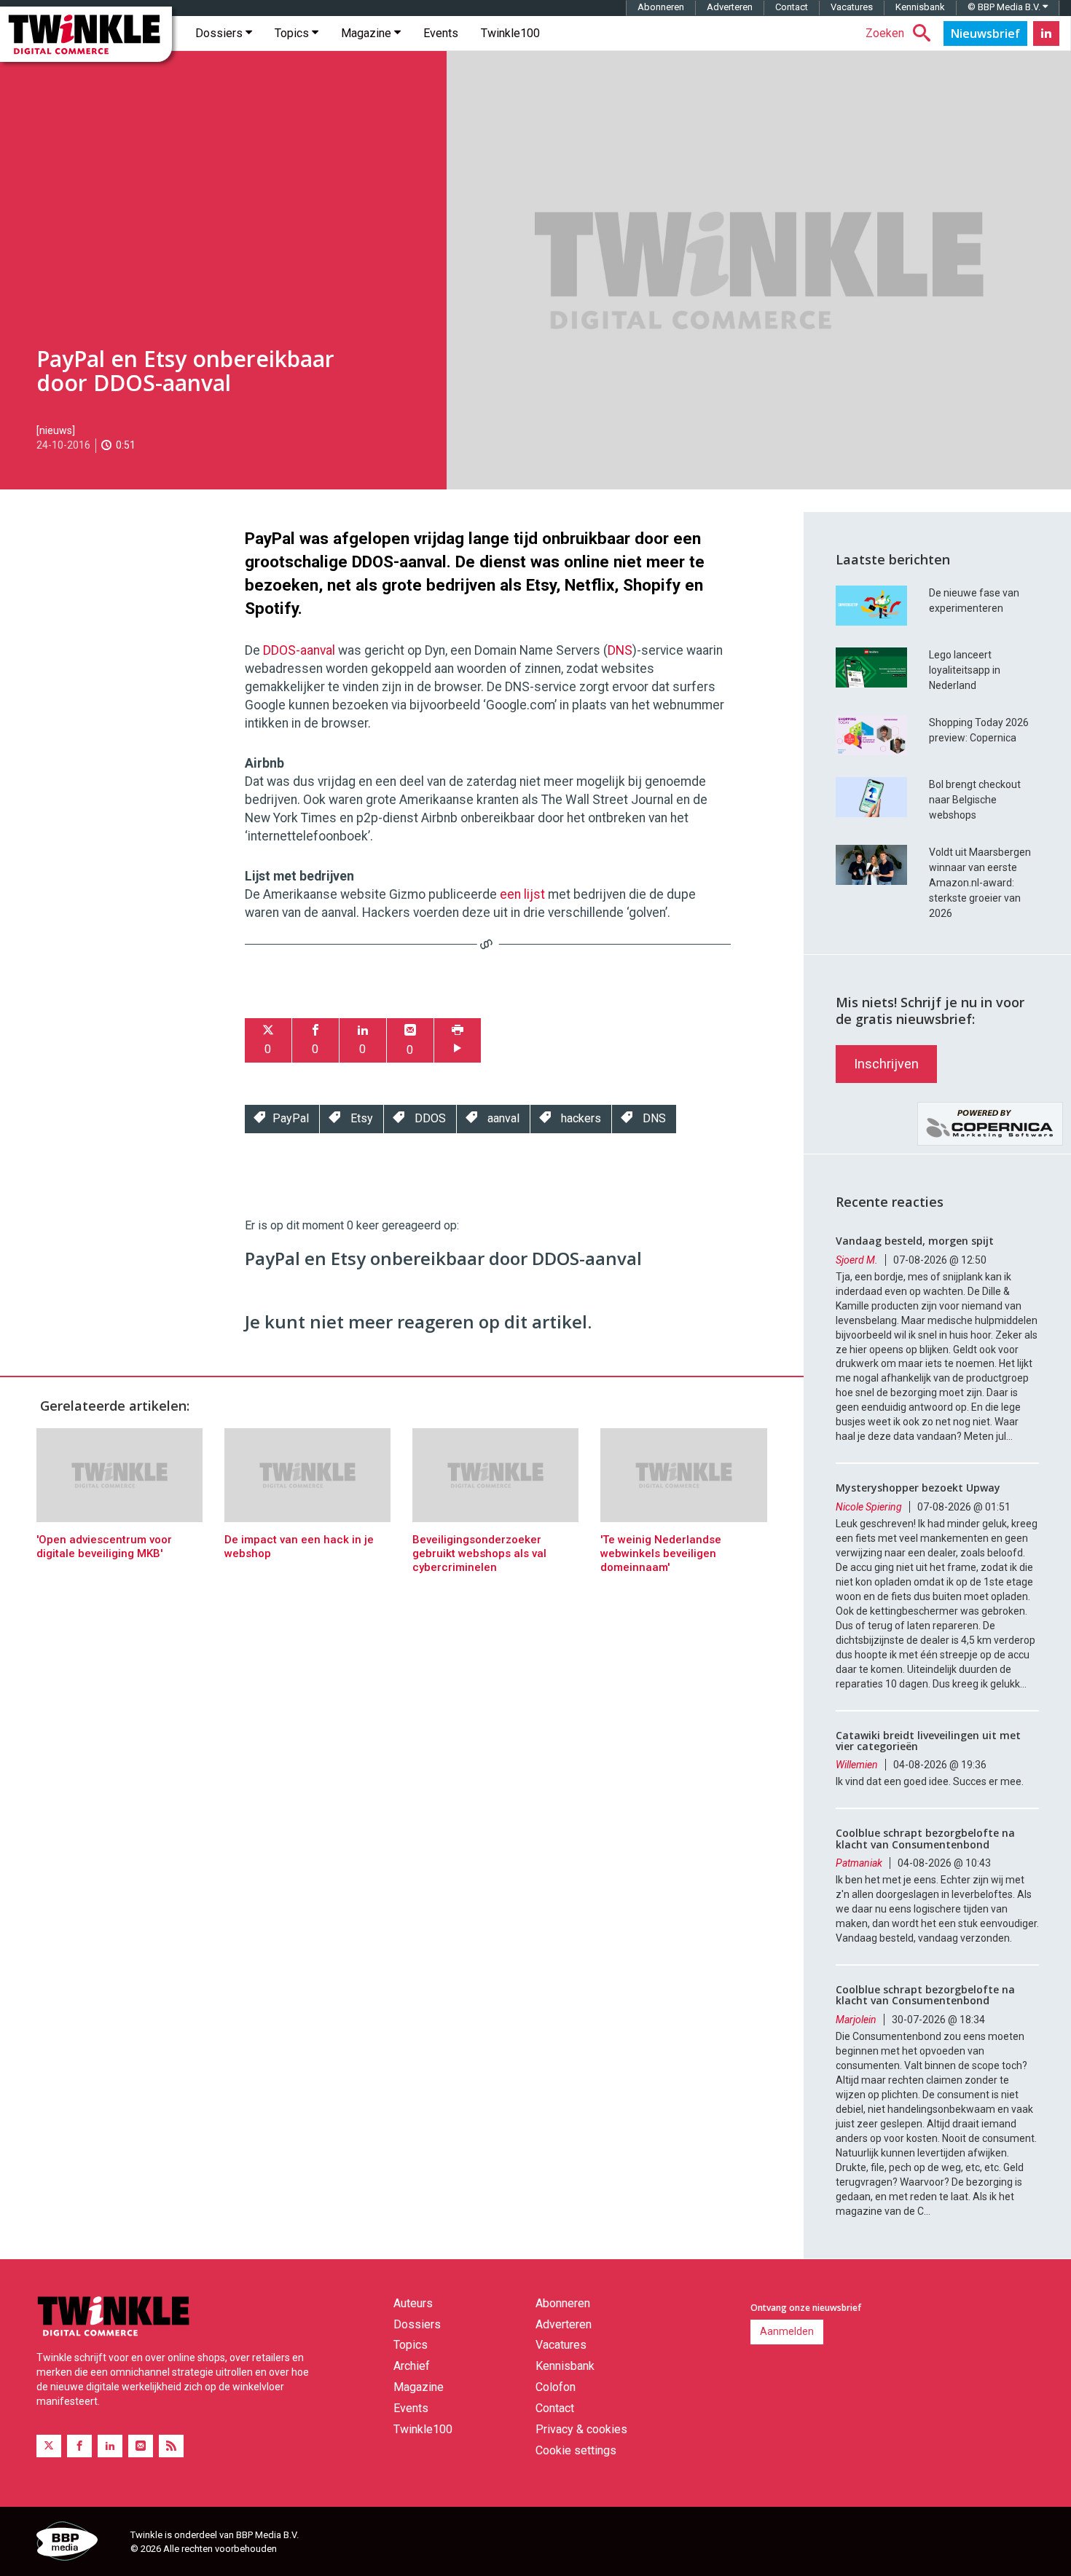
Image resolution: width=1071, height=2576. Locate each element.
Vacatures (852, 7)
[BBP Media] (78, 2543)
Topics (293, 33)
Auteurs (413, 2303)
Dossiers (220, 33)
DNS (620, 650)
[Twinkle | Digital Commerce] (86, 34)
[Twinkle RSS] (171, 2446)
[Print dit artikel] (458, 1040)
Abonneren (661, 7)
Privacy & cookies (581, 2429)
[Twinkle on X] (49, 2446)
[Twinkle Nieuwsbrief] (985, 34)
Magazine (368, 33)
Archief (412, 2366)
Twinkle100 (510, 33)
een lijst (522, 894)
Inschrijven (886, 1064)
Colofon (556, 2387)
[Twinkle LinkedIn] (1046, 34)
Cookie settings (576, 2450)
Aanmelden (787, 2331)
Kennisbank (920, 7)
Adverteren (730, 7)
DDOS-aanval (299, 650)
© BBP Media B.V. (1005, 7)
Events (441, 33)
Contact (792, 7)
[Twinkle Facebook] (79, 2446)
